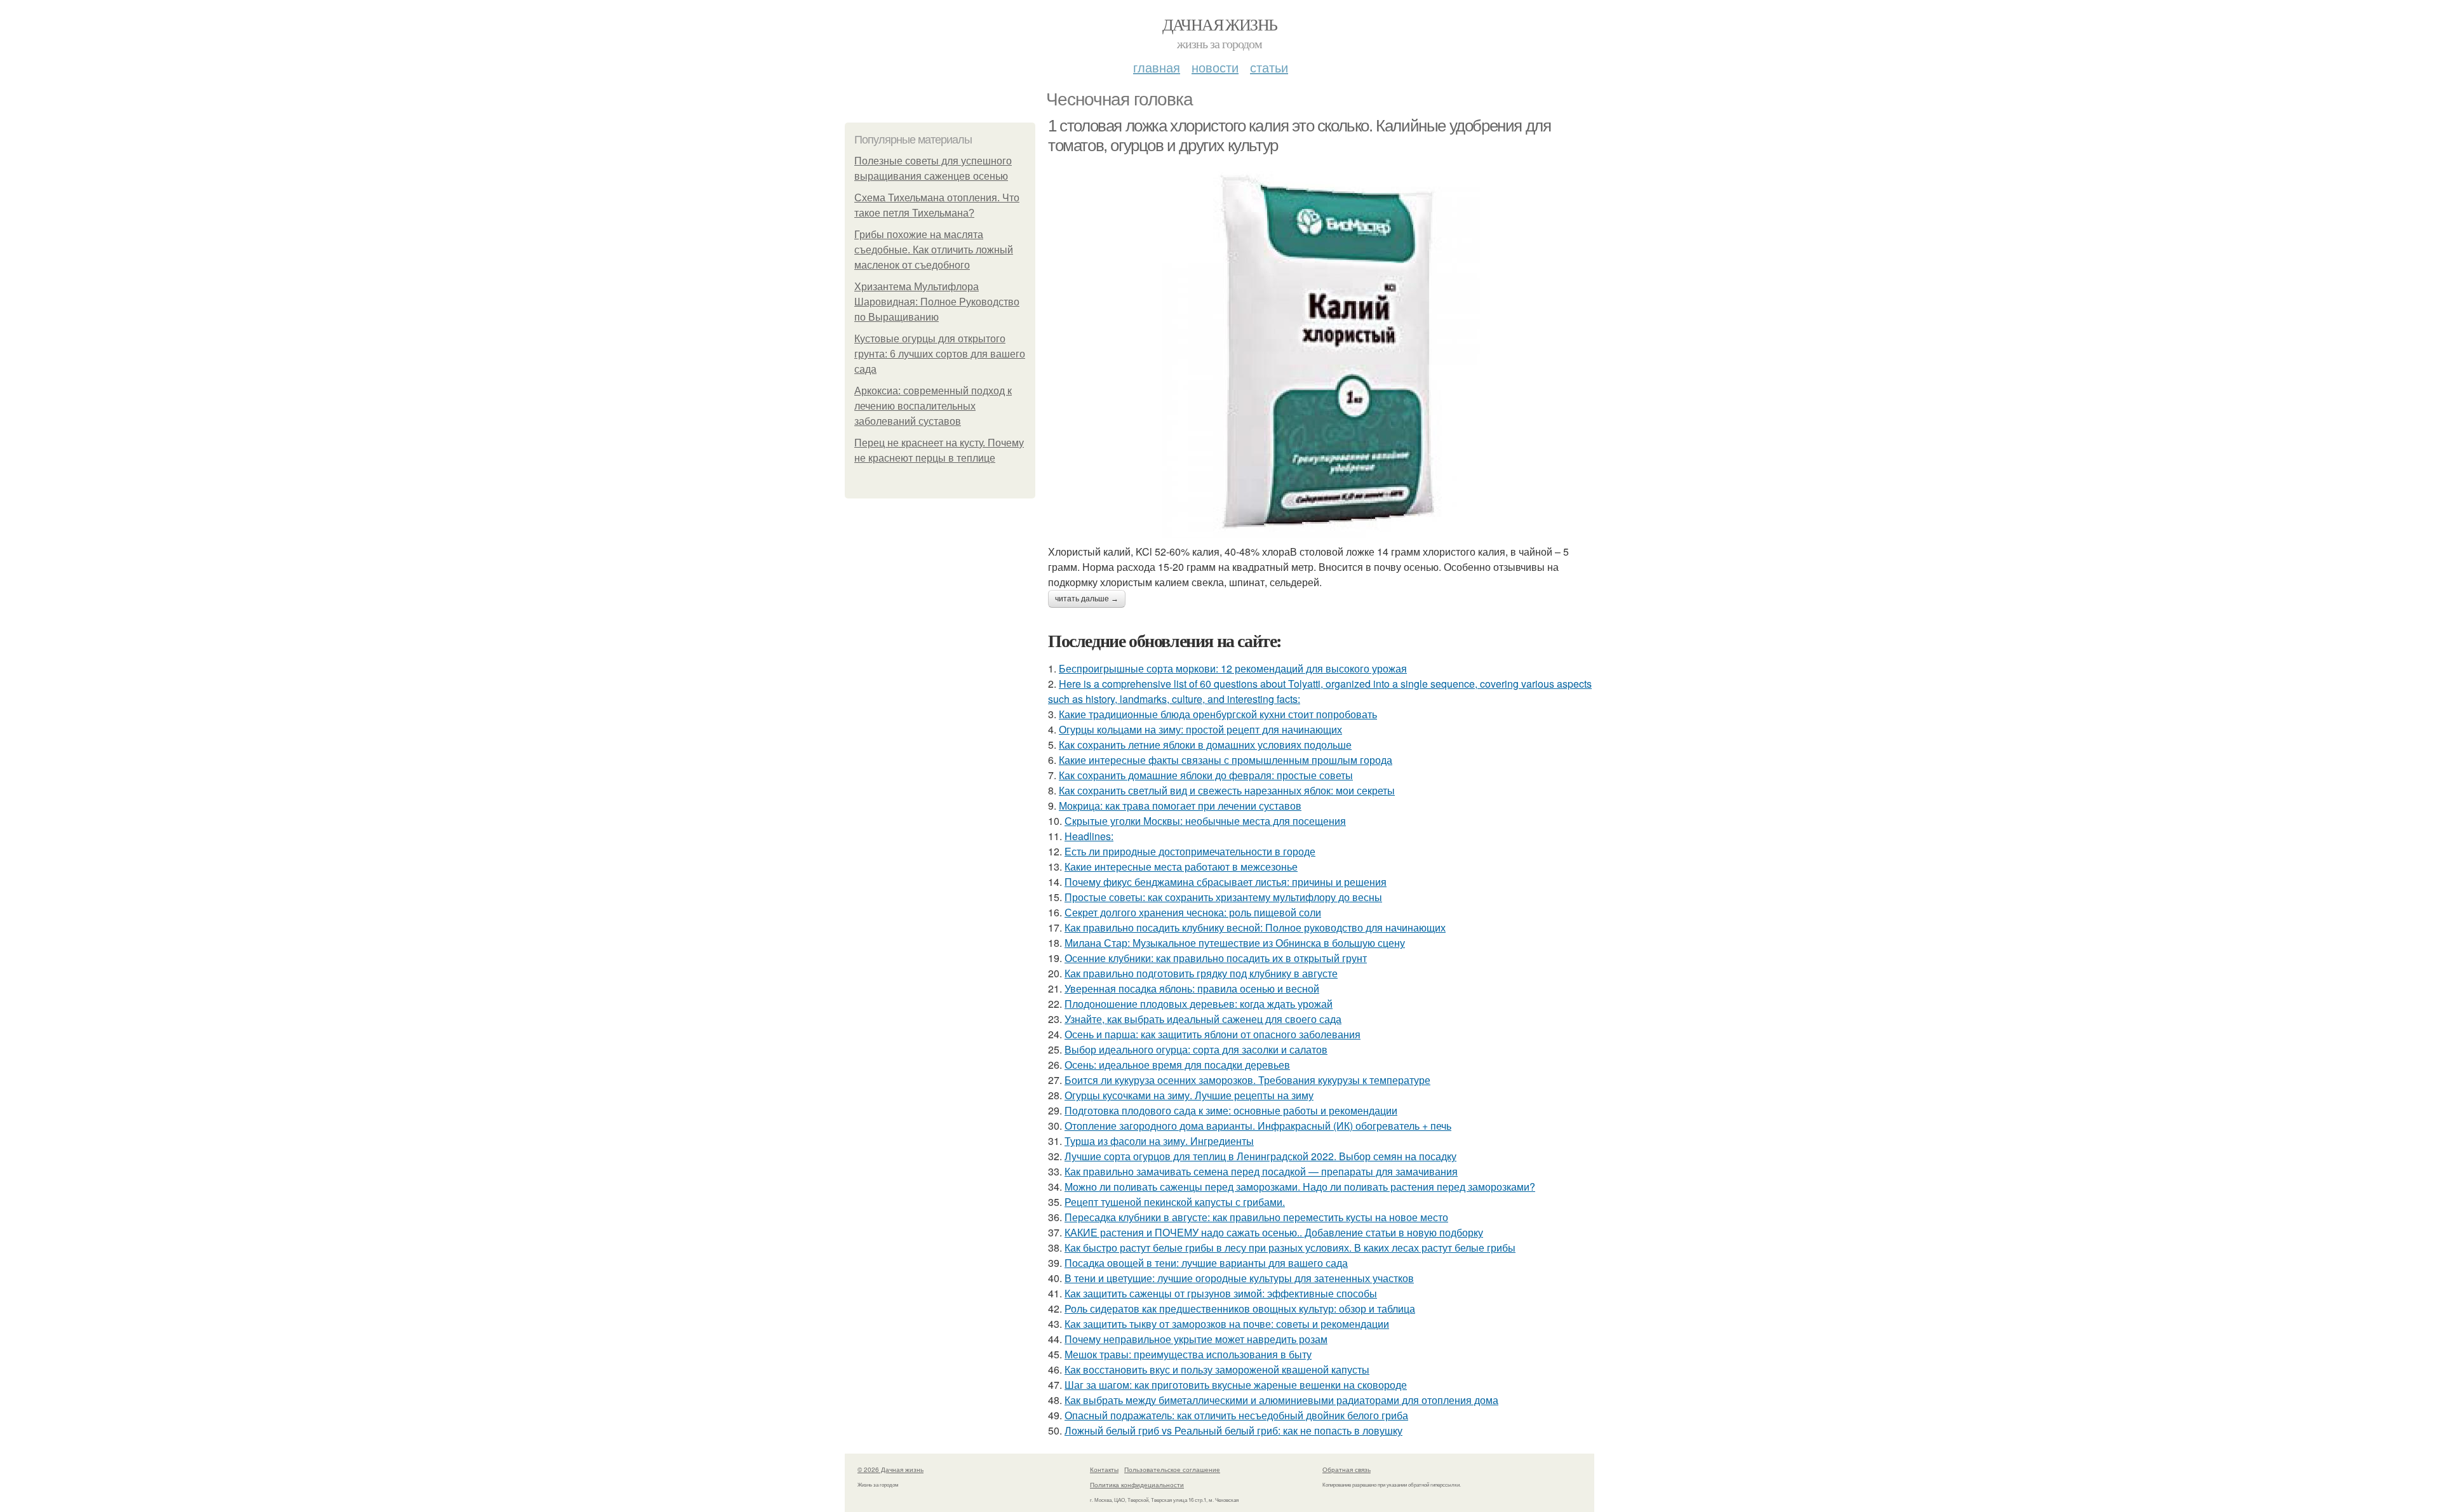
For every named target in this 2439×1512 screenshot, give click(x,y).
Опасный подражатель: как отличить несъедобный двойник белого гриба (1236, 1415)
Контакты (1104, 1469)
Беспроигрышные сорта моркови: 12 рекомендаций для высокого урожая (1233, 668)
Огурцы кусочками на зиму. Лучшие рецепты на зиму (1189, 1095)
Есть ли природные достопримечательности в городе (1190, 851)
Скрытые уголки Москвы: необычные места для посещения (1205, 821)
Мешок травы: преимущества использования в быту (1188, 1354)
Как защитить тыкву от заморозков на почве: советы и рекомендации (1227, 1324)
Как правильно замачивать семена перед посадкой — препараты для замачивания (1261, 1171)
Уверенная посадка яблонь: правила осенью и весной (1192, 988)
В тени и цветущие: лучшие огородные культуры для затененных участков (1239, 1278)
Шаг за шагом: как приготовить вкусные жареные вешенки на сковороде (1236, 1385)
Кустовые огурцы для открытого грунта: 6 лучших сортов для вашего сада (940, 354)
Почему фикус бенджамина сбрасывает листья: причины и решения (1226, 882)
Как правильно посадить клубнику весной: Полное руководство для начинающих (1255, 927)
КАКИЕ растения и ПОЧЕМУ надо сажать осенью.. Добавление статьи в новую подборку (1274, 1232)
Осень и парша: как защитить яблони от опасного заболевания (1213, 1034)
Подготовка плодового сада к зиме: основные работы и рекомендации (1231, 1110)
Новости (1215, 67)
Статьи (1269, 67)
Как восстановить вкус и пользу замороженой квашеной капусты (1217, 1369)
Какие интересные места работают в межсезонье (1181, 866)
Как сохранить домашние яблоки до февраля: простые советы (1206, 775)
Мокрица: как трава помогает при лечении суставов (1180, 806)
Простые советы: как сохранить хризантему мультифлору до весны (1223, 897)
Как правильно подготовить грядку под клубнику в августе (1201, 973)
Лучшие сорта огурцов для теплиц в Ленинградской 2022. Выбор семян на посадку (1260, 1156)
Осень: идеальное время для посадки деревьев (1177, 1065)
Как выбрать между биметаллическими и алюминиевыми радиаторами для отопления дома (1281, 1400)
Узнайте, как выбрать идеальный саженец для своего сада (1203, 1019)
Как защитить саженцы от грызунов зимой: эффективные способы (1221, 1293)
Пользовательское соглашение (1172, 1469)
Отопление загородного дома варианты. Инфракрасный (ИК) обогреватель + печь (1258, 1126)
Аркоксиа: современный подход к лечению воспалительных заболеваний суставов (933, 406)
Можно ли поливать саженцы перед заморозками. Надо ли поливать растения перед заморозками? (1300, 1187)
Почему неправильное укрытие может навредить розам (1196, 1339)
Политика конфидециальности (1137, 1485)
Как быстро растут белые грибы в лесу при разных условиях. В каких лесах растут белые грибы (1290, 1248)
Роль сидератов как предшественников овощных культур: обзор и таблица (1240, 1308)
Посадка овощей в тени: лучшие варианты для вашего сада (1206, 1263)
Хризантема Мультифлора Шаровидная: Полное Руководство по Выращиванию (937, 302)
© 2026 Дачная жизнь (890, 1469)
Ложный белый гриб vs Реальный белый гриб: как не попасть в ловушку (1233, 1430)
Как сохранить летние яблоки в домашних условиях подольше (1205, 745)
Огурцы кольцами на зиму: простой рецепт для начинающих (1200, 729)
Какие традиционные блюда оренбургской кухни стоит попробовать (1218, 714)
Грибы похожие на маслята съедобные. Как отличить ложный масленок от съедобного (934, 250)
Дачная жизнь (1220, 24)
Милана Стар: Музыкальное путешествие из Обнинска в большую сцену (1235, 943)
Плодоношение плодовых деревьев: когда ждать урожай (1199, 1004)
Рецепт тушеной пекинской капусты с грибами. (1175, 1202)
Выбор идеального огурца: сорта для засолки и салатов (1196, 1049)
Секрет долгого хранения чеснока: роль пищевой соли (1193, 912)
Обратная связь (1347, 1469)
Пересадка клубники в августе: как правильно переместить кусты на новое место (1256, 1217)
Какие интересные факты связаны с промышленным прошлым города (1226, 760)
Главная (1157, 67)
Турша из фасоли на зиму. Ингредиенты (1159, 1141)
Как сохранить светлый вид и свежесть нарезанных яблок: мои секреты (1227, 790)
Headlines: (1089, 836)
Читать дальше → (1087, 599)
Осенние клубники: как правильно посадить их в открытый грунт (1216, 958)
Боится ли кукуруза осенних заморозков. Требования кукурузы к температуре (1247, 1080)
